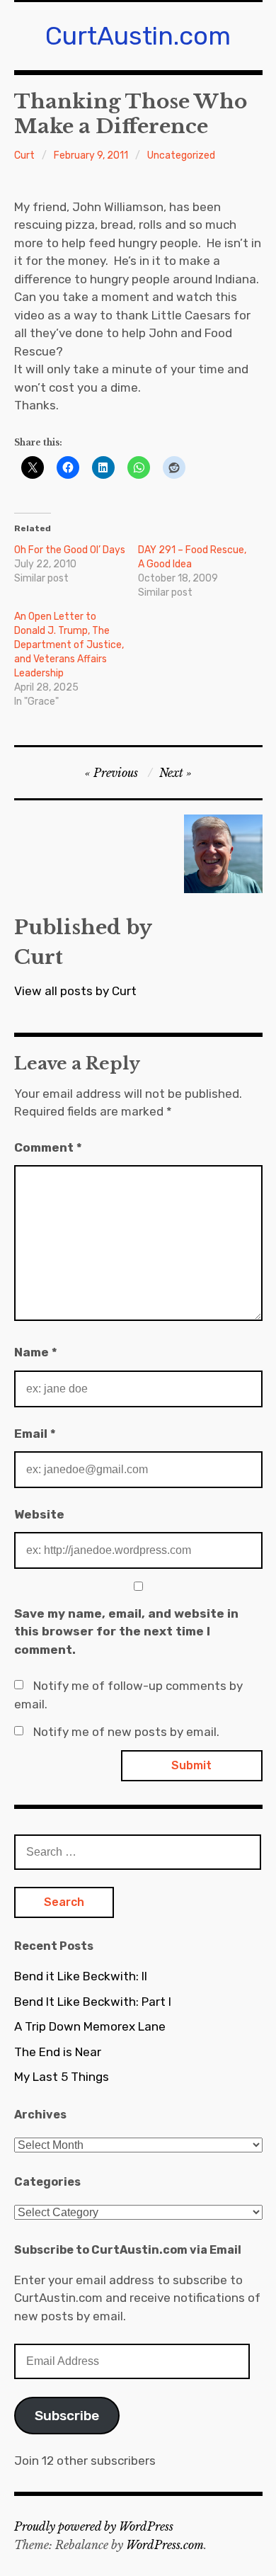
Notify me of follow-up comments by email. (128, 1695)
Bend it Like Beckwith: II (81, 1976)
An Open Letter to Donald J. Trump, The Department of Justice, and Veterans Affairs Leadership (69, 645)
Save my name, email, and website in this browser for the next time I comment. (126, 1632)
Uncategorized (181, 155)
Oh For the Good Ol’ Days (70, 550)
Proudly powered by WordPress (94, 2526)
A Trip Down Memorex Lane (90, 2026)
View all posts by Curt (75, 991)
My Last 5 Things (62, 2077)
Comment (48, 1147)
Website (39, 1514)
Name (36, 1352)
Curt (24, 155)
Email (35, 1434)
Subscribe (67, 2416)
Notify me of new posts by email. (126, 1732)
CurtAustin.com (138, 36)
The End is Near (58, 2052)
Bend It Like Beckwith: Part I (93, 2002)
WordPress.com (165, 2545)
